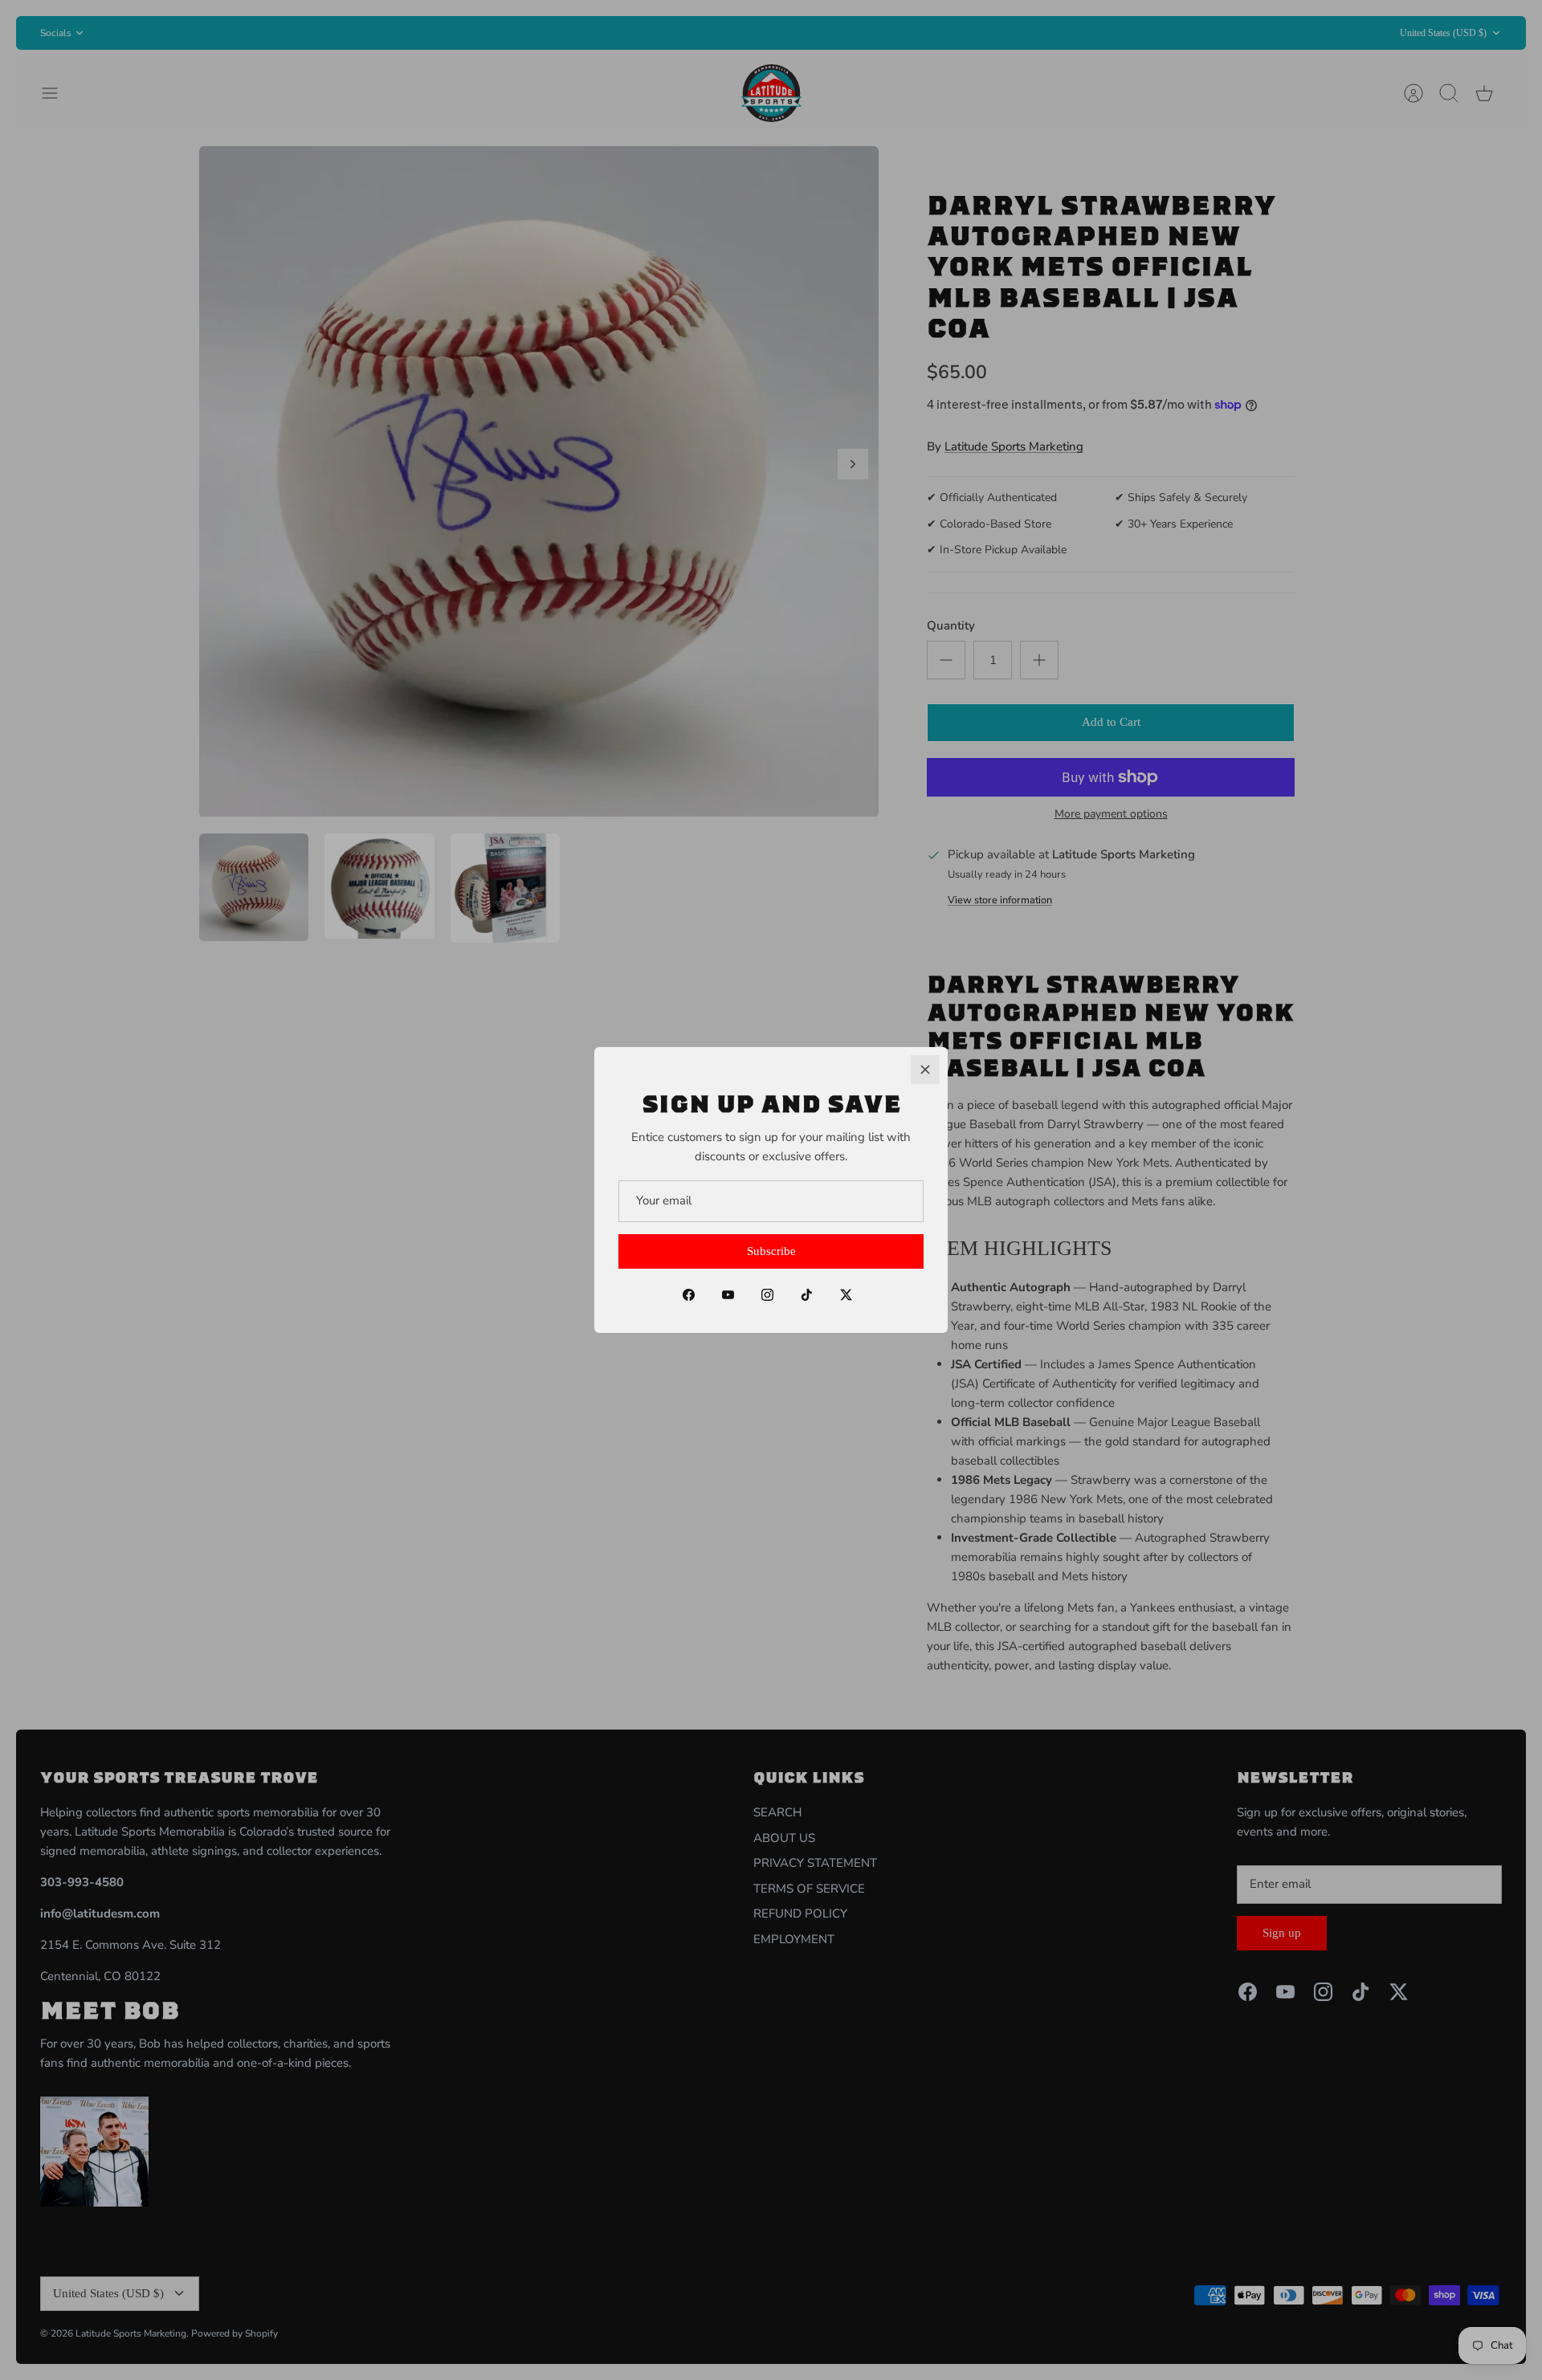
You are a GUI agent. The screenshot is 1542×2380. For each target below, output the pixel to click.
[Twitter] (846, 1295)
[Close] (925, 1070)
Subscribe (771, 1251)
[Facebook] (689, 1295)
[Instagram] (767, 1295)
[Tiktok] (807, 1295)
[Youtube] (728, 1295)
